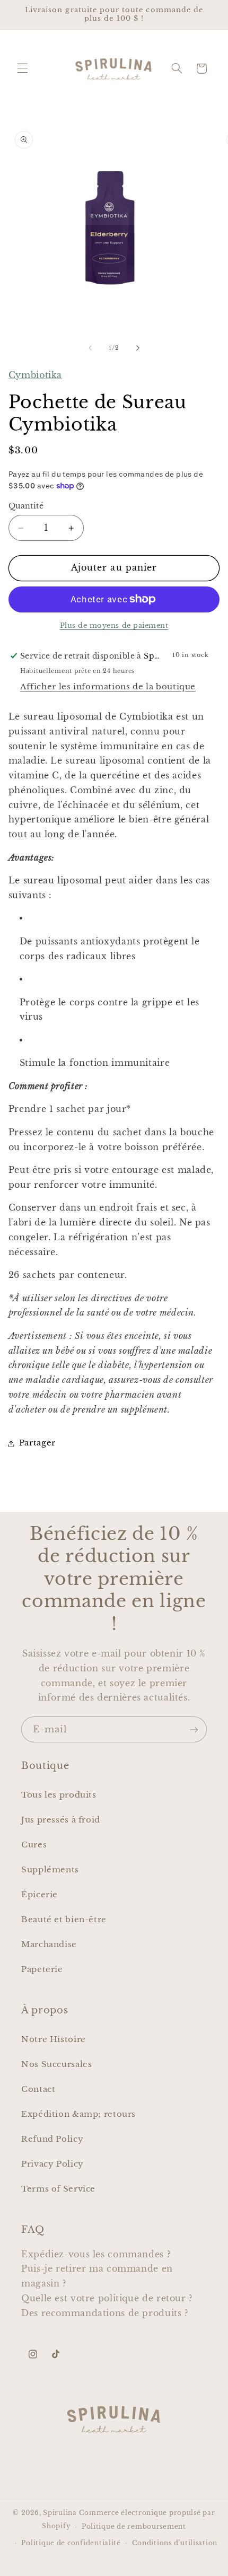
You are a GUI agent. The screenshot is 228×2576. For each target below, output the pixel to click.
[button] (22, 68)
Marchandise (49, 1944)
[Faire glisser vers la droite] (138, 348)
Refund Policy (52, 2139)
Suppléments (50, 1870)
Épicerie (40, 1895)
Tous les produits (59, 1795)
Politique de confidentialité (71, 2543)
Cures (34, 1845)
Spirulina (60, 2513)
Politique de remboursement (134, 2527)
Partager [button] (37, 1443)
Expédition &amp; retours (78, 2114)
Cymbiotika (35, 375)
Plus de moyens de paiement (114, 625)
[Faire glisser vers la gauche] (90, 348)
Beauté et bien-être (64, 1920)
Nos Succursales (56, 2064)
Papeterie (42, 1969)
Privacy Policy (52, 2164)
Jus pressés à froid (61, 1820)
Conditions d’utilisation (175, 2543)
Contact (38, 2089)
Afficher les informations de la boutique (108, 687)
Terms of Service (58, 2189)
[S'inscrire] (194, 1729)
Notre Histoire (54, 2039)
